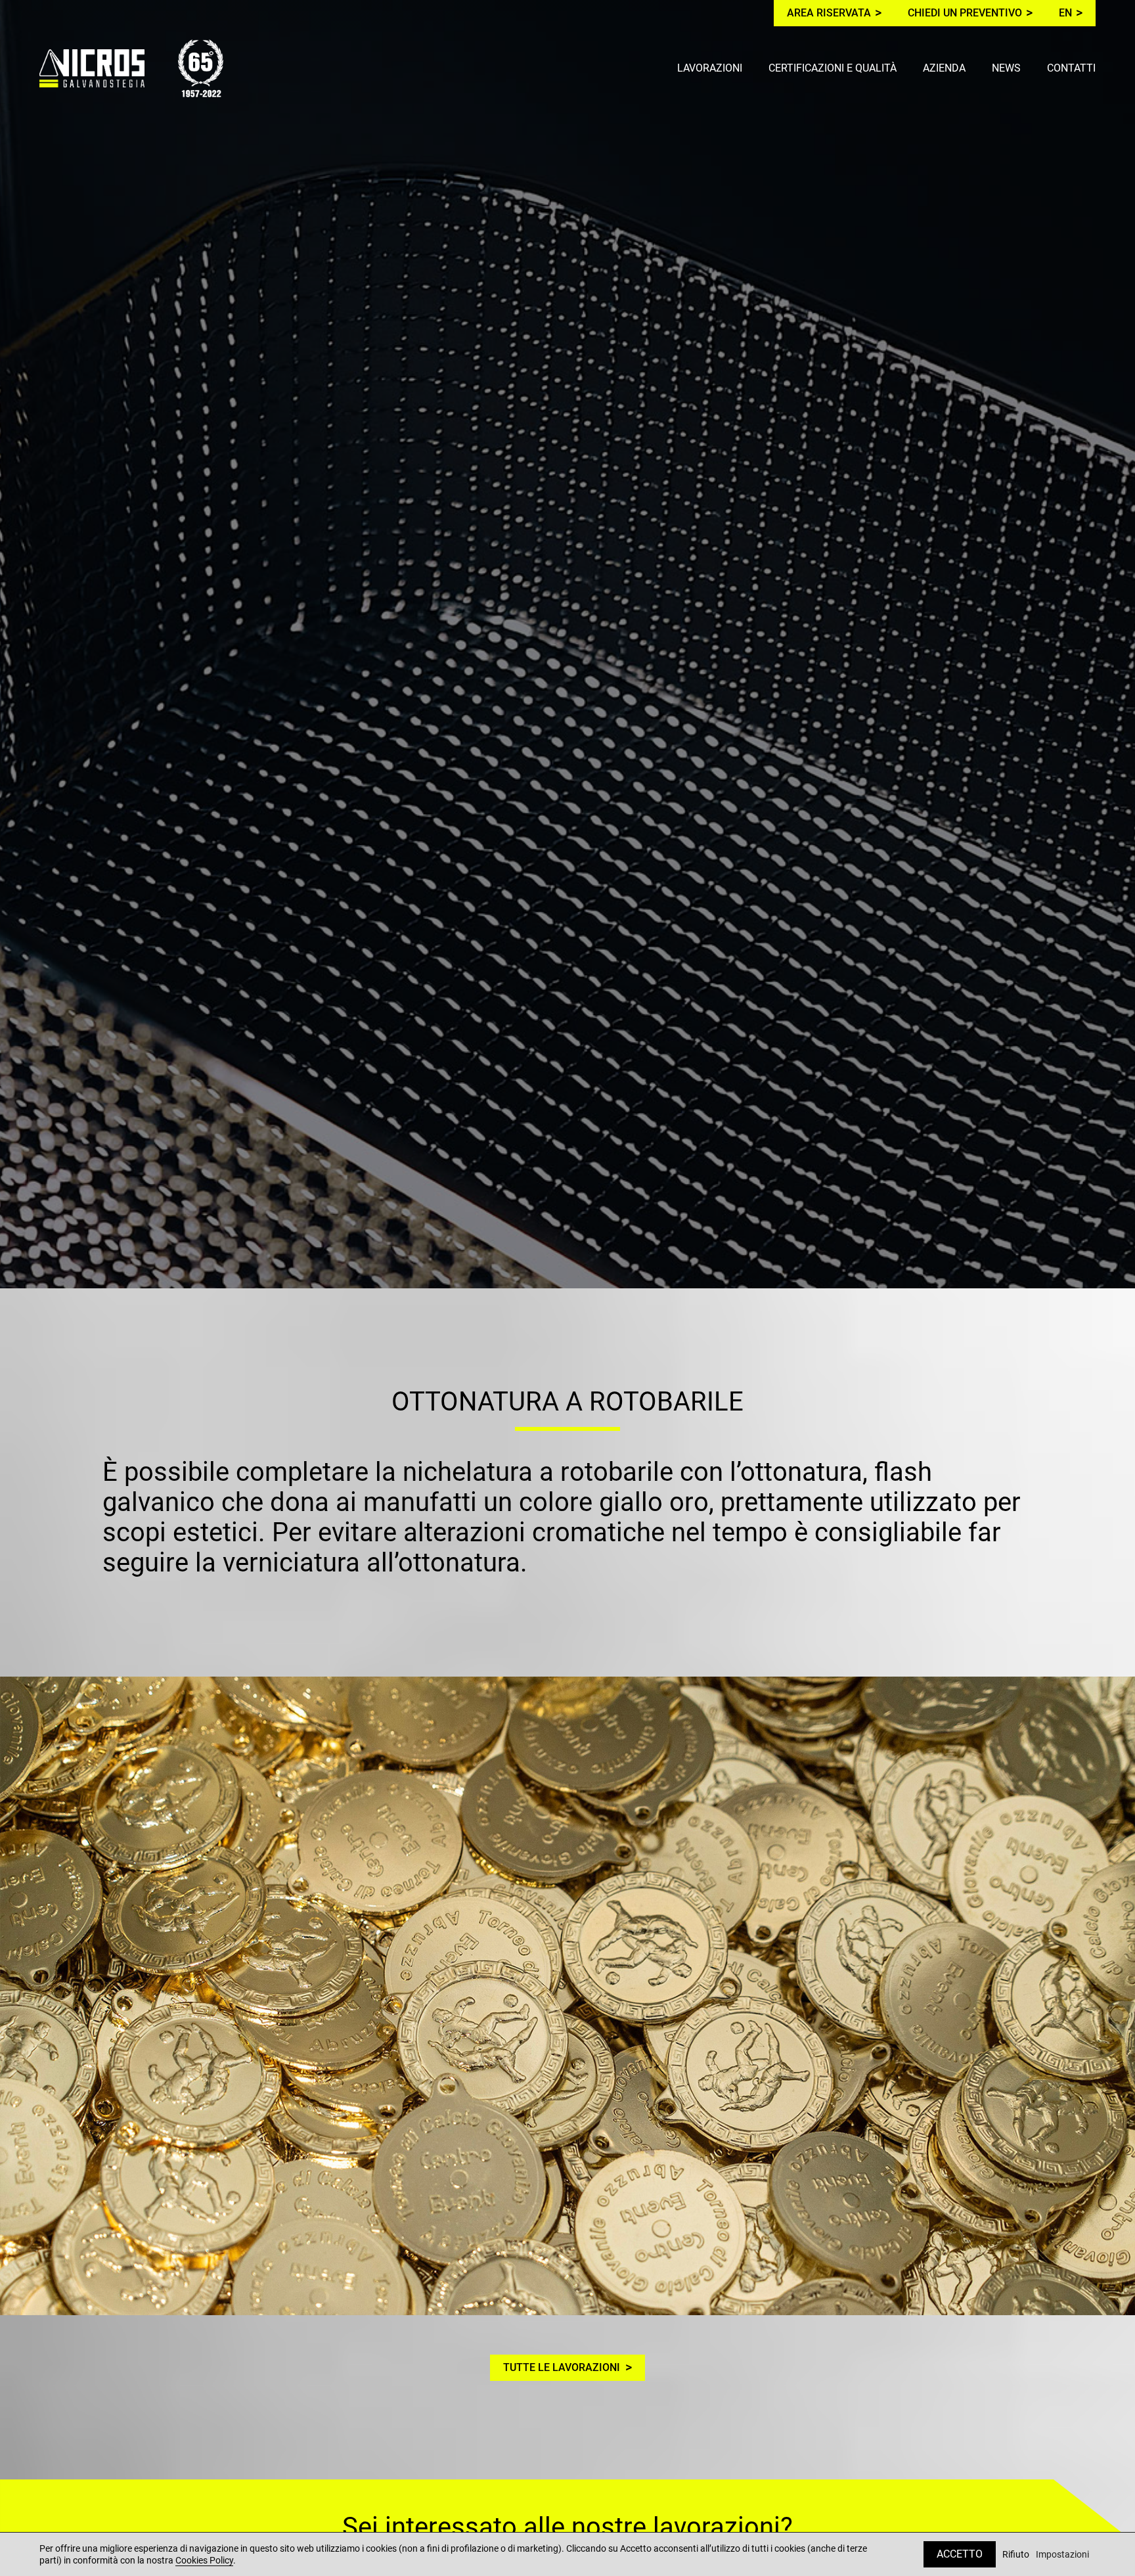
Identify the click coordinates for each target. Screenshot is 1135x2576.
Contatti (1071, 68)
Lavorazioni (710, 68)
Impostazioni (1062, 2555)
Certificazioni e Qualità (833, 68)
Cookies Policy (204, 2560)
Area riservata (829, 13)
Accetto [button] (960, 2554)
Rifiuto (1016, 2555)
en (1065, 13)
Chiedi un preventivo (965, 13)
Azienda (944, 68)
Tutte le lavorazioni (562, 2367)
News (1006, 68)
